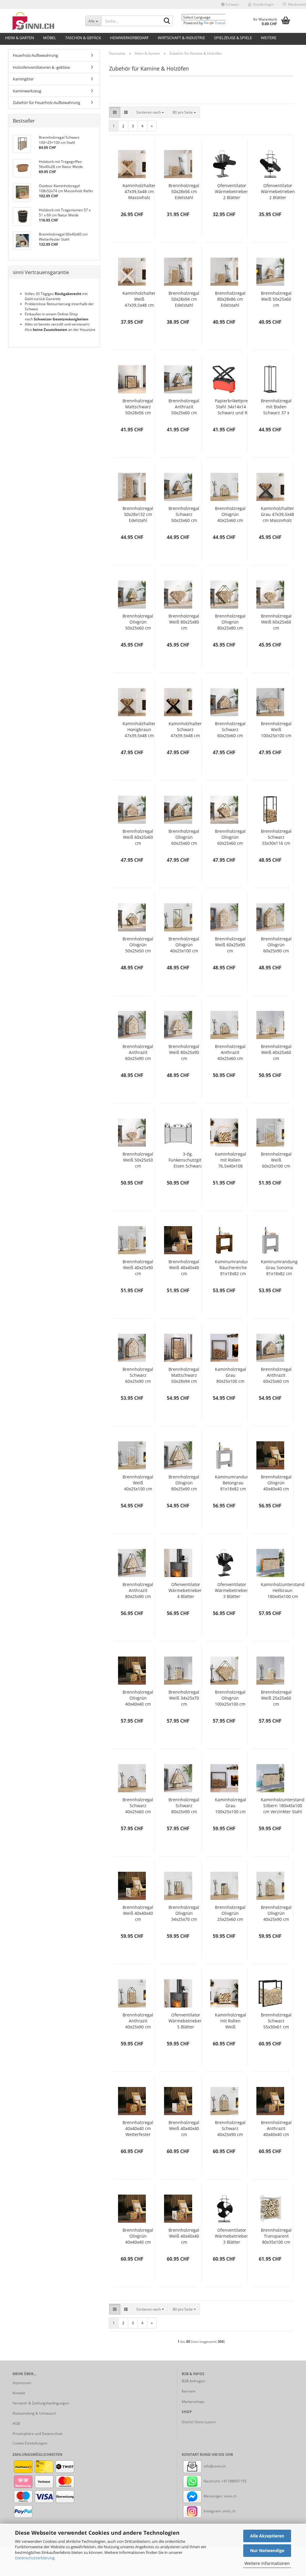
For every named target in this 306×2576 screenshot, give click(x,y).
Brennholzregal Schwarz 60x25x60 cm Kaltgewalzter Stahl (230, 730)
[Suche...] (167, 21)
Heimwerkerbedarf (129, 38)
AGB (16, 2423)
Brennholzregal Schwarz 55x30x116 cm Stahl (276, 837)
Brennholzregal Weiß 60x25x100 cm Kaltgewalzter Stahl (276, 1160)
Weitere (269, 38)
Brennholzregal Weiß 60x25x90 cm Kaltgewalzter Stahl (230, 945)
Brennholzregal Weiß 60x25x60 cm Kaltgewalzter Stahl (276, 622)
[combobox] (150, 112)
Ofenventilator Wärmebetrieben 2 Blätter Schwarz (232, 192)
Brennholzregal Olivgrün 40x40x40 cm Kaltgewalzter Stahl (276, 1483)
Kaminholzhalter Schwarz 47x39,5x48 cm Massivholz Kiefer (185, 730)
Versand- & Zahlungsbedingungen (41, 2403)
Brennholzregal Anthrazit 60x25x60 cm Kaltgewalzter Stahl (276, 1375)
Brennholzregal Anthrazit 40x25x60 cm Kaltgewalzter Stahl (230, 1052)
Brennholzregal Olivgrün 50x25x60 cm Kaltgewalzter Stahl (138, 622)
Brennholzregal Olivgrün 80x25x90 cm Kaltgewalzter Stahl (184, 1483)
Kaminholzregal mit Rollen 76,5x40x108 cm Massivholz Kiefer (231, 1160)
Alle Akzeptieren (267, 2536)
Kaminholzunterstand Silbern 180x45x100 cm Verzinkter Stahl (283, 1806)
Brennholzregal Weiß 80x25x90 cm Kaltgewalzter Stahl (184, 1052)
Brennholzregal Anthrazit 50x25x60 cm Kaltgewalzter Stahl (184, 407)
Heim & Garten (20, 38)
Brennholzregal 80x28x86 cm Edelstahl (230, 299)
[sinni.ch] (44, 21)
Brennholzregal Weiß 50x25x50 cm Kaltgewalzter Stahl (138, 1160)
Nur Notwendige (267, 2550)
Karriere (189, 2391)
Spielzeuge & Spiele (233, 38)
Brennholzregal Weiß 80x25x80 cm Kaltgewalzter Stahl (184, 622)
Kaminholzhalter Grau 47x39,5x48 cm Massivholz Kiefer (277, 514)
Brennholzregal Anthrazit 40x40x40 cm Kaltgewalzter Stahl (276, 2129)
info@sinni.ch (214, 2466)
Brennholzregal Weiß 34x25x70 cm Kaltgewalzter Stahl (184, 1698)
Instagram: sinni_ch (219, 2511)
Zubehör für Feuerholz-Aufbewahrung (46, 103)
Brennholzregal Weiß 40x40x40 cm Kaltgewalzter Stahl (184, 1268)
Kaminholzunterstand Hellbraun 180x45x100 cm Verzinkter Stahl (283, 1590)
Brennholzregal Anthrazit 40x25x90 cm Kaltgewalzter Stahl (138, 2021)
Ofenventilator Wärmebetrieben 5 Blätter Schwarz (186, 2021)
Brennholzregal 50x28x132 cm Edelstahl (138, 514)
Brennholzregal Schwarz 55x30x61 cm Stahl (276, 2021)
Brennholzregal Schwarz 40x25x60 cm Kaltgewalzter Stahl (138, 1806)
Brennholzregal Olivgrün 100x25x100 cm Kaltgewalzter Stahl (230, 1698)
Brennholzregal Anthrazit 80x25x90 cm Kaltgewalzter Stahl (138, 1590)
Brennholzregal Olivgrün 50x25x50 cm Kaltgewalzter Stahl (138, 945)
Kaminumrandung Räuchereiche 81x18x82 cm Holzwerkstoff (233, 1268)
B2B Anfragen (193, 2381)
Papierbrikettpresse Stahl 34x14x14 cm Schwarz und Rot (235, 407)
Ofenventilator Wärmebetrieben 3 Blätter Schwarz (232, 1590)
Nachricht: (212, 2481)
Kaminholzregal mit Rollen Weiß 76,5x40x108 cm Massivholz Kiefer (231, 2021)
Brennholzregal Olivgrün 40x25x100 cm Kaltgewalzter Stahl (184, 945)
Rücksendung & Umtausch (34, 2413)
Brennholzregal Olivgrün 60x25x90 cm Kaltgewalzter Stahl (276, 945)
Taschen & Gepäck (83, 38)
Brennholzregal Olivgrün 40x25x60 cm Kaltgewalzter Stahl (230, 514)
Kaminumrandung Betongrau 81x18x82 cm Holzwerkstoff (233, 1483)
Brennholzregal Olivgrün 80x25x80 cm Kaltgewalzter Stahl (230, 622)
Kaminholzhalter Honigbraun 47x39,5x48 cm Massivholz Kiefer (139, 730)
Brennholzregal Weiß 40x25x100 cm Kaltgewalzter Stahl (138, 1483)
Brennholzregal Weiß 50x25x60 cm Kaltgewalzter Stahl (276, 299)
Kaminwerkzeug (27, 91)
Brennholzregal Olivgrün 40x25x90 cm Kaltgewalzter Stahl (276, 1913)
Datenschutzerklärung (35, 2558)
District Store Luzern (199, 2422)
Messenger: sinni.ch (220, 2496)
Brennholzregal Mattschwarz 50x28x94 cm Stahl (184, 1375)
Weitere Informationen (267, 2563)
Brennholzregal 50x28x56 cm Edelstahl (184, 191)
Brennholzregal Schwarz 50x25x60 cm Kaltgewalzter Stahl (184, 514)
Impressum (22, 2383)
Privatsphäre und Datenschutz (38, 2434)
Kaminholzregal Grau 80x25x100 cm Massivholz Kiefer (231, 1375)
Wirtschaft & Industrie (181, 38)
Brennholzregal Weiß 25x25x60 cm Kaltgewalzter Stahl (276, 1698)
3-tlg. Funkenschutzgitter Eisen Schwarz (188, 1160)
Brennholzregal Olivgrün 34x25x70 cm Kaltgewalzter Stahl (184, 1913)
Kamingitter (23, 79)
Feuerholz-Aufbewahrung (35, 55)
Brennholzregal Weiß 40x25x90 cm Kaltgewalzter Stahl (138, 1268)
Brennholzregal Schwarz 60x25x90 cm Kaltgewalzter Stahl (138, 1375)
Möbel (50, 38)
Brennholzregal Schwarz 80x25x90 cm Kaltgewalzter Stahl (184, 1806)
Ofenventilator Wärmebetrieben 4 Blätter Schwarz (186, 1590)
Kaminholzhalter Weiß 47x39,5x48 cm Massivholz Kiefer (139, 299)
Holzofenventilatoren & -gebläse (41, 67)
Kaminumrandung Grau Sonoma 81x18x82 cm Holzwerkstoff (279, 1268)
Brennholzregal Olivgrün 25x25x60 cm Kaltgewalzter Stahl (230, 1913)
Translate (223, 23)
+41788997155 (234, 2481)
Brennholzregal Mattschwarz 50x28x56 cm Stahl (138, 407)
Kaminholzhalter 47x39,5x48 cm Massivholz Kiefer (139, 192)
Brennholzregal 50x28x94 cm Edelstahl (184, 299)
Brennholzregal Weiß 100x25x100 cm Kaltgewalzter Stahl (276, 730)
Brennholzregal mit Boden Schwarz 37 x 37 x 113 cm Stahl (276, 407)
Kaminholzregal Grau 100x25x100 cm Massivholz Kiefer (231, 1806)
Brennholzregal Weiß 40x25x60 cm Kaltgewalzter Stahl (276, 1052)
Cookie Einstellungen (30, 2443)
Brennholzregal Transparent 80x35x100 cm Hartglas (276, 2236)
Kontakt (19, 2393)
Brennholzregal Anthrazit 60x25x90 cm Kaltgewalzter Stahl (138, 1052)
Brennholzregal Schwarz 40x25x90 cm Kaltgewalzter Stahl (230, 2129)
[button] (230, 4)
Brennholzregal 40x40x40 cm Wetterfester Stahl (138, 2129)
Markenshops (193, 2402)
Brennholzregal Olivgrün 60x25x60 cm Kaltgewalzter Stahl (184, 837)
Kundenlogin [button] (263, 4)
